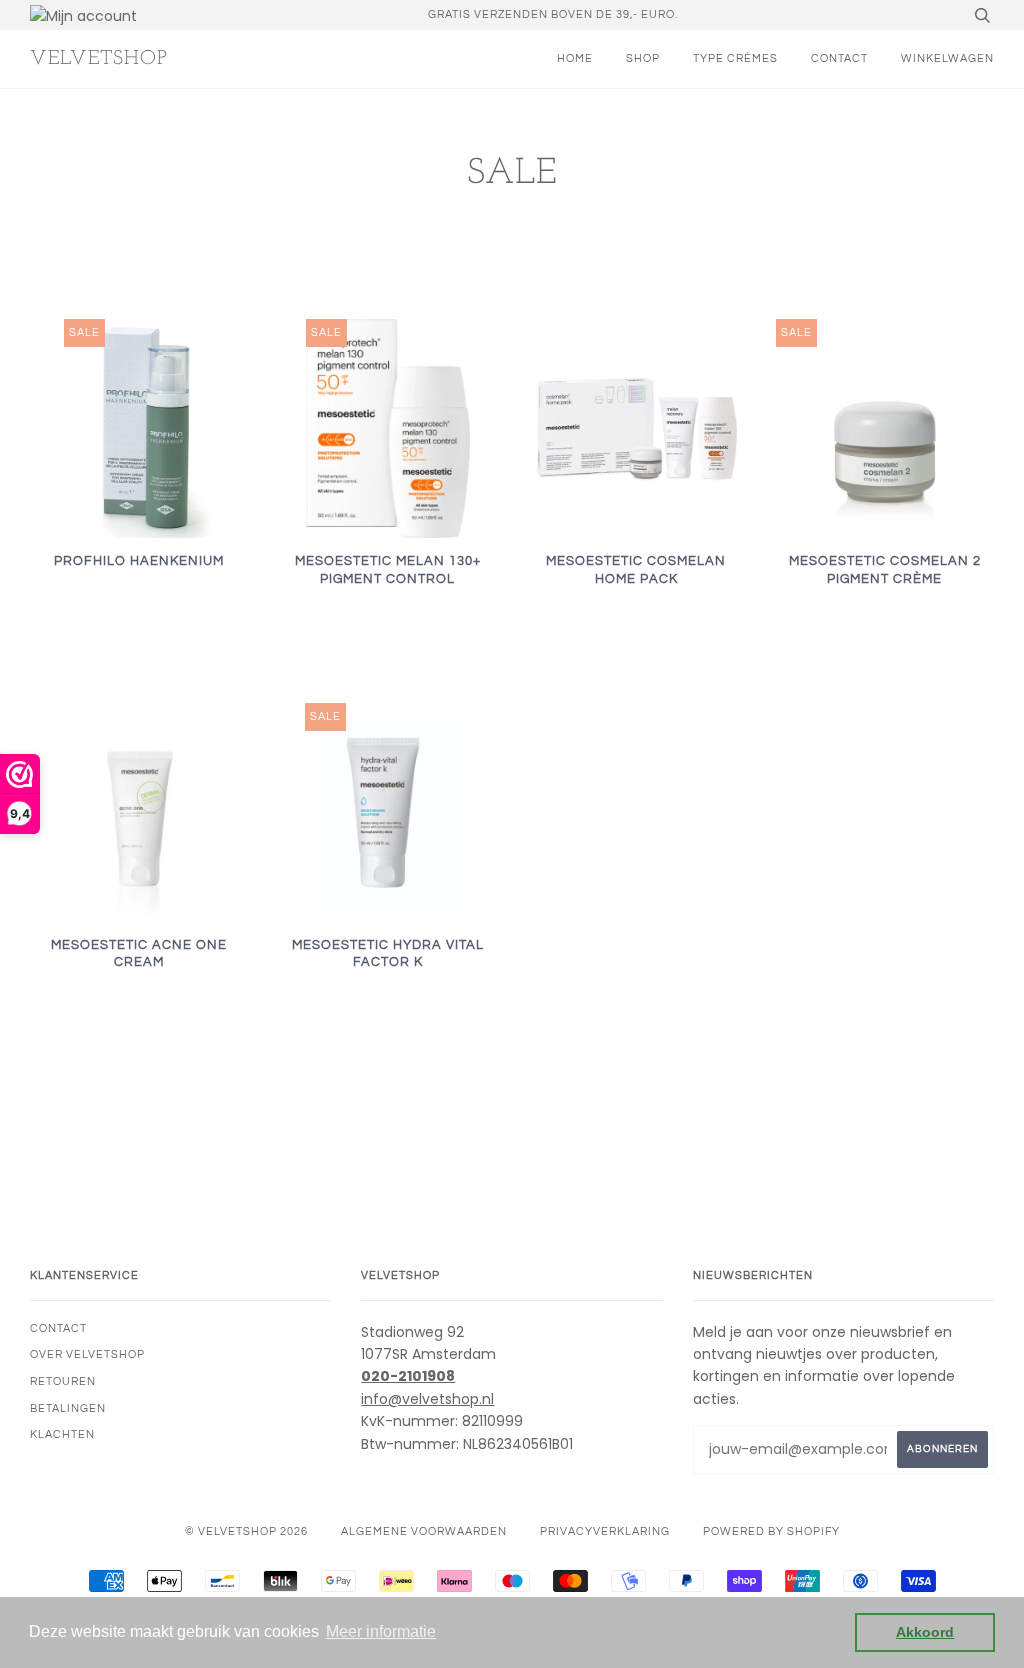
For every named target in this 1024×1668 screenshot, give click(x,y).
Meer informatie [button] (381, 1631)
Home (575, 58)
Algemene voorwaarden (424, 1531)
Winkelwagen (947, 58)
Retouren (63, 1381)
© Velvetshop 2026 (246, 1531)
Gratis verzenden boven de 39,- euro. (553, 14)
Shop (643, 58)
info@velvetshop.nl (427, 1399)
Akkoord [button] (925, 1632)
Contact (839, 58)
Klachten (62, 1434)
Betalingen (68, 1408)
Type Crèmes (735, 58)
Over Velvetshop (87, 1354)
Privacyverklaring (605, 1531)
